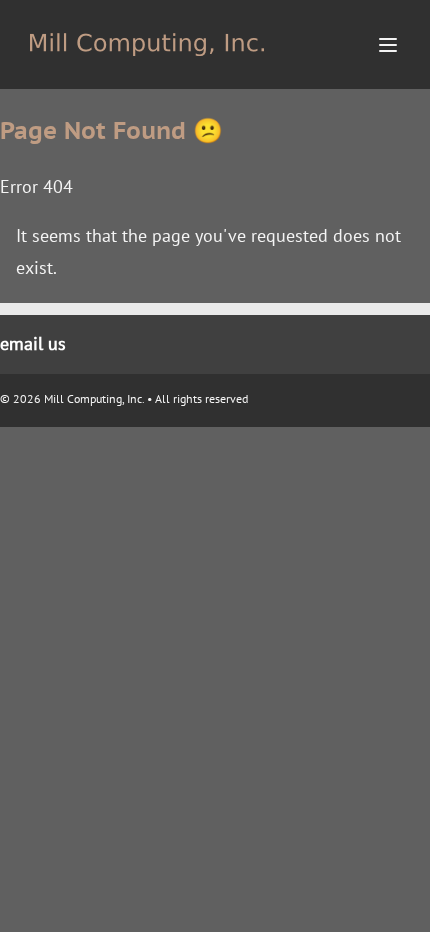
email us (33, 343)
